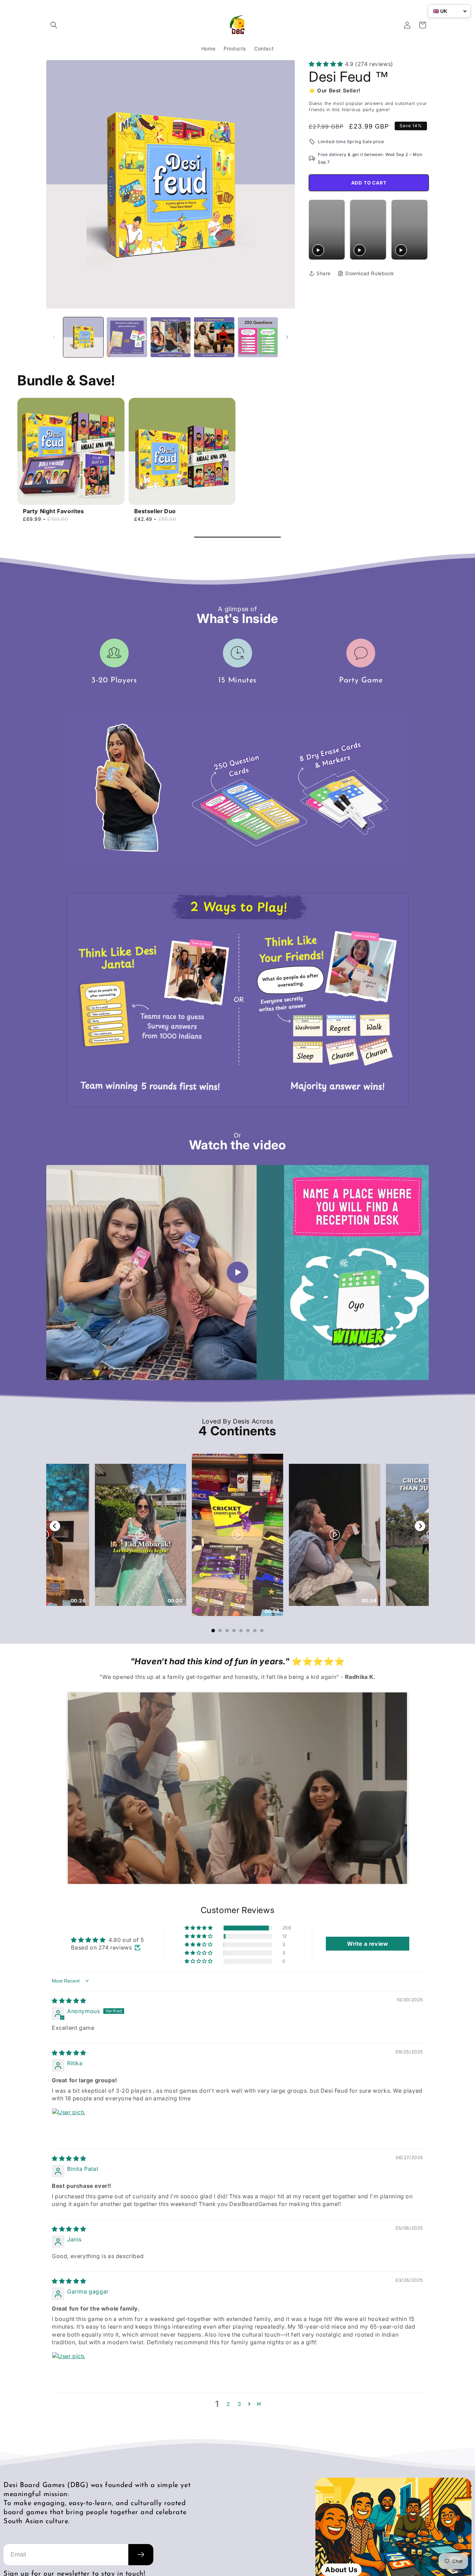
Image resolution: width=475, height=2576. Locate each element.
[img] (69, 2001)
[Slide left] (54, 337)
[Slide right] (287, 337)
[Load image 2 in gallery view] (127, 337)
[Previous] (55, 1526)
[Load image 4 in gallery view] (214, 337)
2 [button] (228, 2404)
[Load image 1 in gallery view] (83, 337)
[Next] (420, 1526)
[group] (71, 460)
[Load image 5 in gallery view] (258, 337)
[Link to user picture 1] (69, 2125)
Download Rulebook (370, 273)
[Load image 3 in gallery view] (171, 337)
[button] (54, 25)
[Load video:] (237, 1273)
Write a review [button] (368, 1944)
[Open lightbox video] (238, 1535)
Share (324, 273)
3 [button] (239, 2404)
